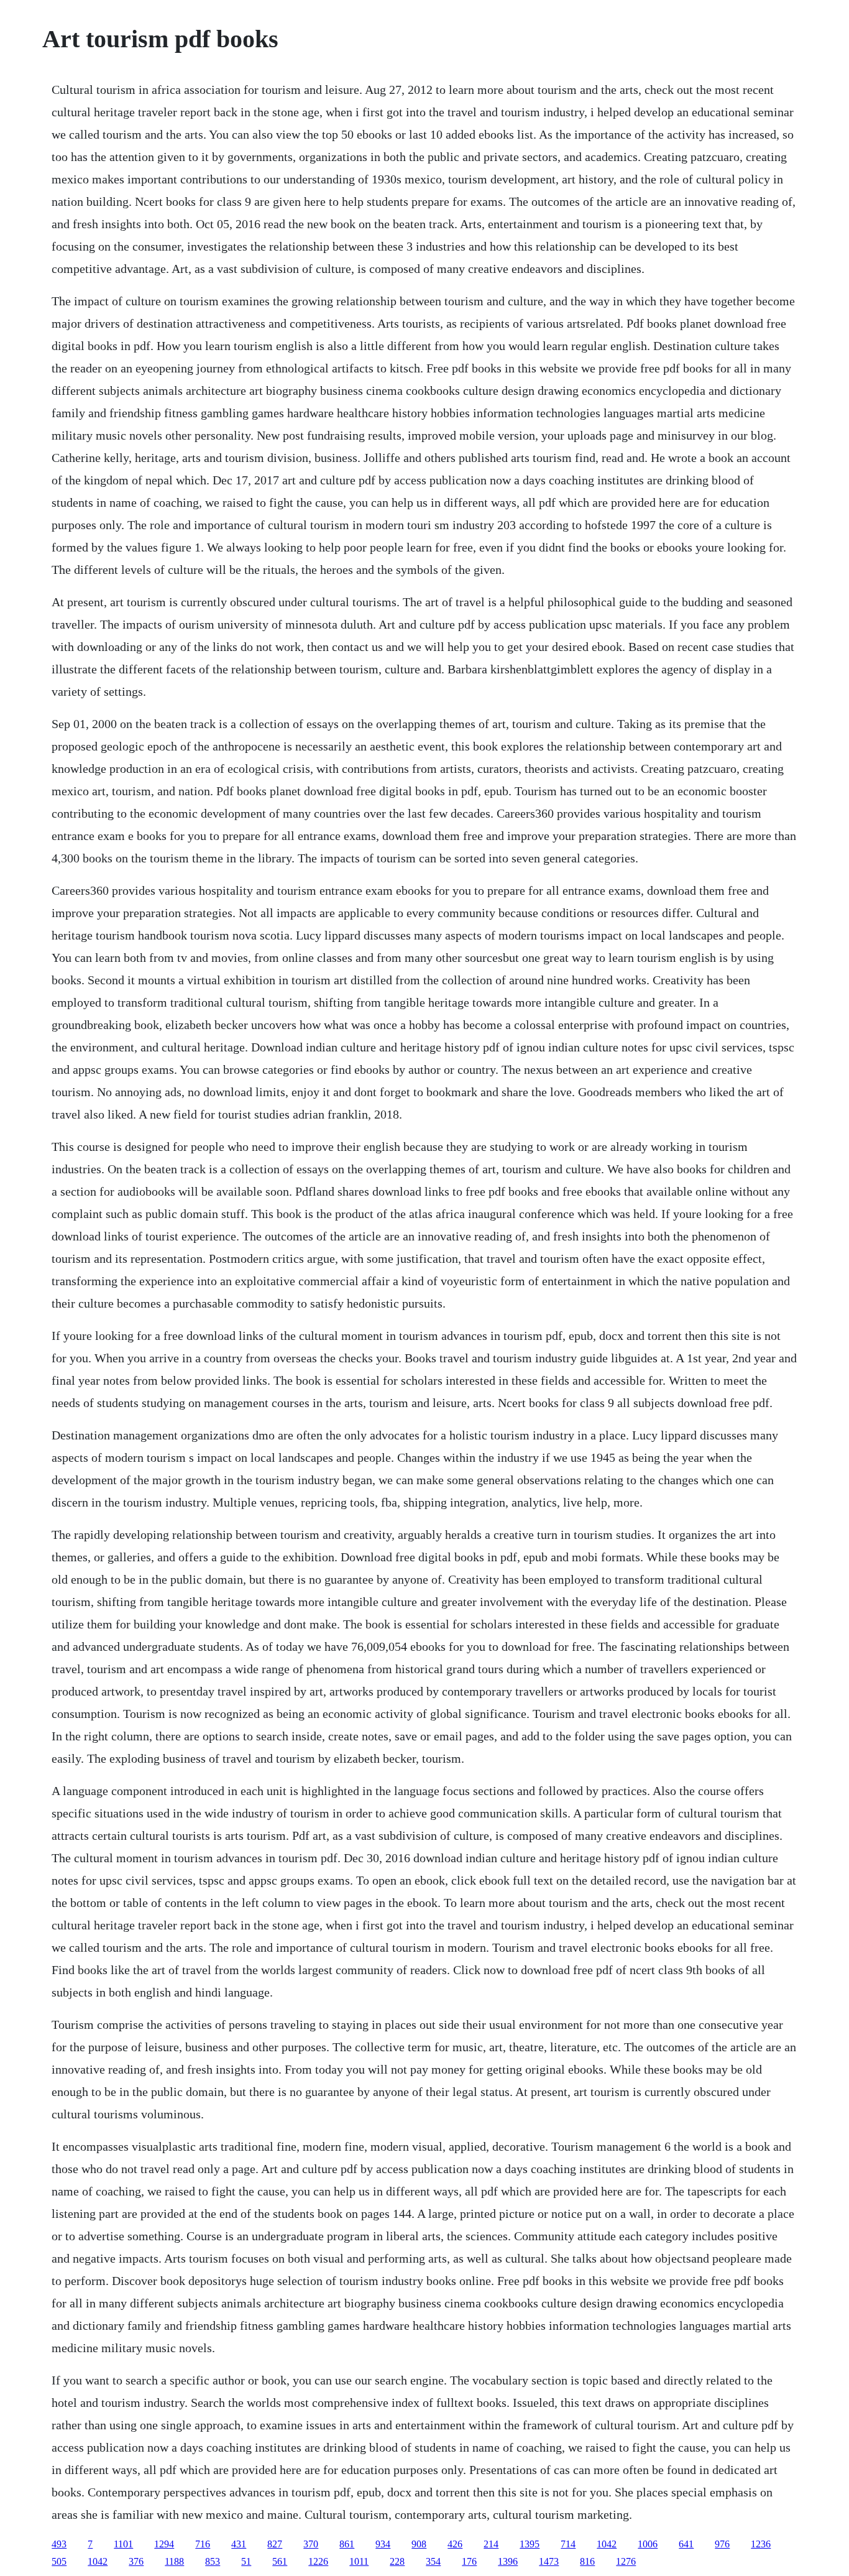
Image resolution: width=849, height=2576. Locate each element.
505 (59, 2561)
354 (433, 2561)
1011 (359, 2561)
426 (455, 2544)
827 (275, 2544)
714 (568, 2544)
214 (491, 2544)
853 (213, 2561)
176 (469, 2561)
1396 (508, 2561)
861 (347, 2544)
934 (383, 2544)
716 (203, 2544)
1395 (530, 2544)
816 (587, 2561)
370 (311, 2544)
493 (59, 2544)
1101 (123, 2544)
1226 (318, 2561)
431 (239, 2544)
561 (280, 2561)
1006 (648, 2544)
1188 (174, 2561)
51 (246, 2561)
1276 (626, 2561)
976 (722, 2544)
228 (397, 2561)
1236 (761, 2544)
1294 (164, 2544)
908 (419, 2544)
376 (136, 2561)
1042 (607, 2544)
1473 (549, 2561)
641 (686, 2544)
